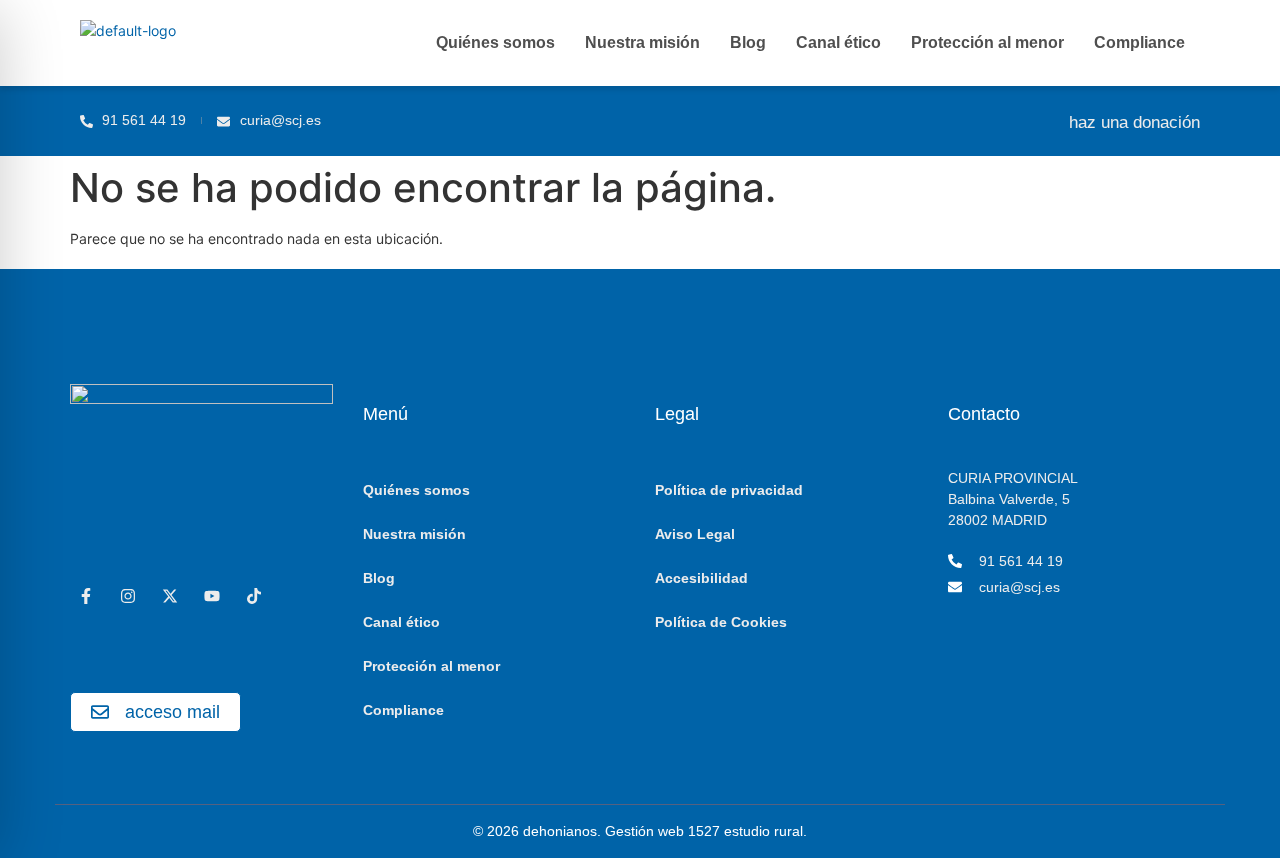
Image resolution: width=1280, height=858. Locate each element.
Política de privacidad (729, 490)
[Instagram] (128, 596)
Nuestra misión (642, 42)
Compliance (1139, 42)
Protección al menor (987, 42)
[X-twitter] (170, 596)
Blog (748, 42)
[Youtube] (212, 596)
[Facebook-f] (86, 596)
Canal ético (838, 42)
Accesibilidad (701, 578)
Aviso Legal (695, 534)
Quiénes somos (495, 42)
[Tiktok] (254, 596)
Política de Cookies (721, 622)
